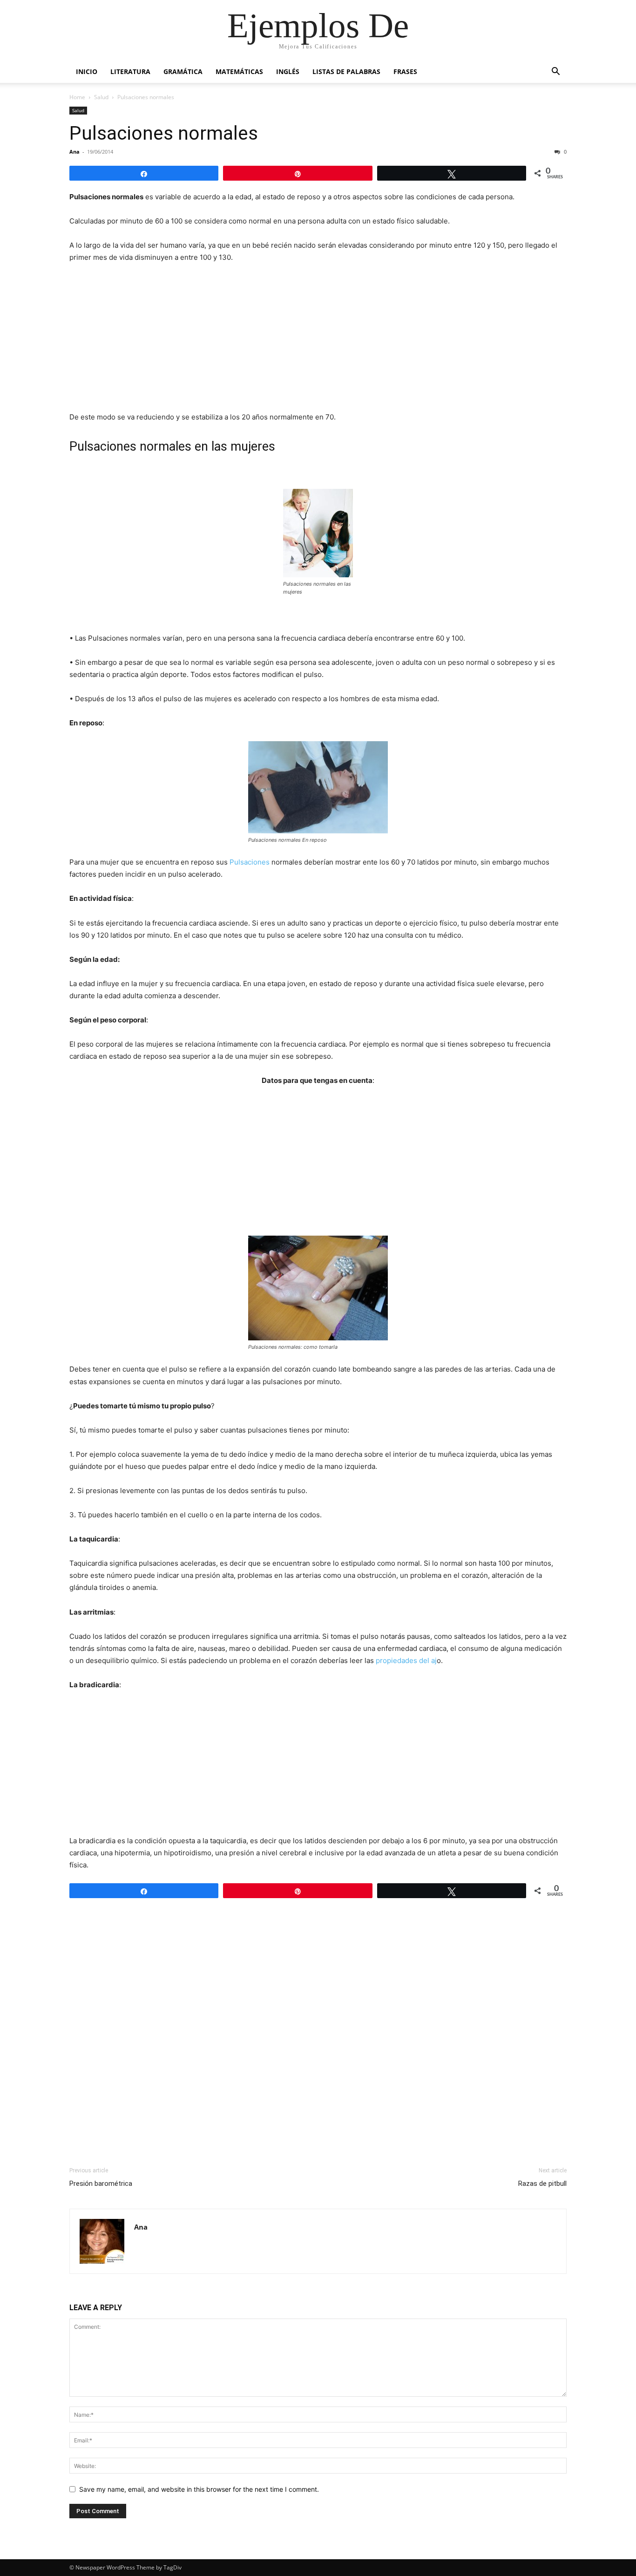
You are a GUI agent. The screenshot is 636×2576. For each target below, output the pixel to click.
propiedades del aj (406, 1660)
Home (77, 97)
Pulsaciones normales (164, 133)
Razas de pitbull (542, 2184)
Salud (101, 97)
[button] (555, 72)
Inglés (288, 71)
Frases (405, 71)
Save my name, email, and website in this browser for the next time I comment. (199, 2489)
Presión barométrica (101, 2184)
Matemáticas (239, 71)
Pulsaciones (249, 862)
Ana (74, 152)
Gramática (183, 71)
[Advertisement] (318, 341)
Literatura (130, 71)
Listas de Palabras (346, 71)
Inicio (87, 71)
